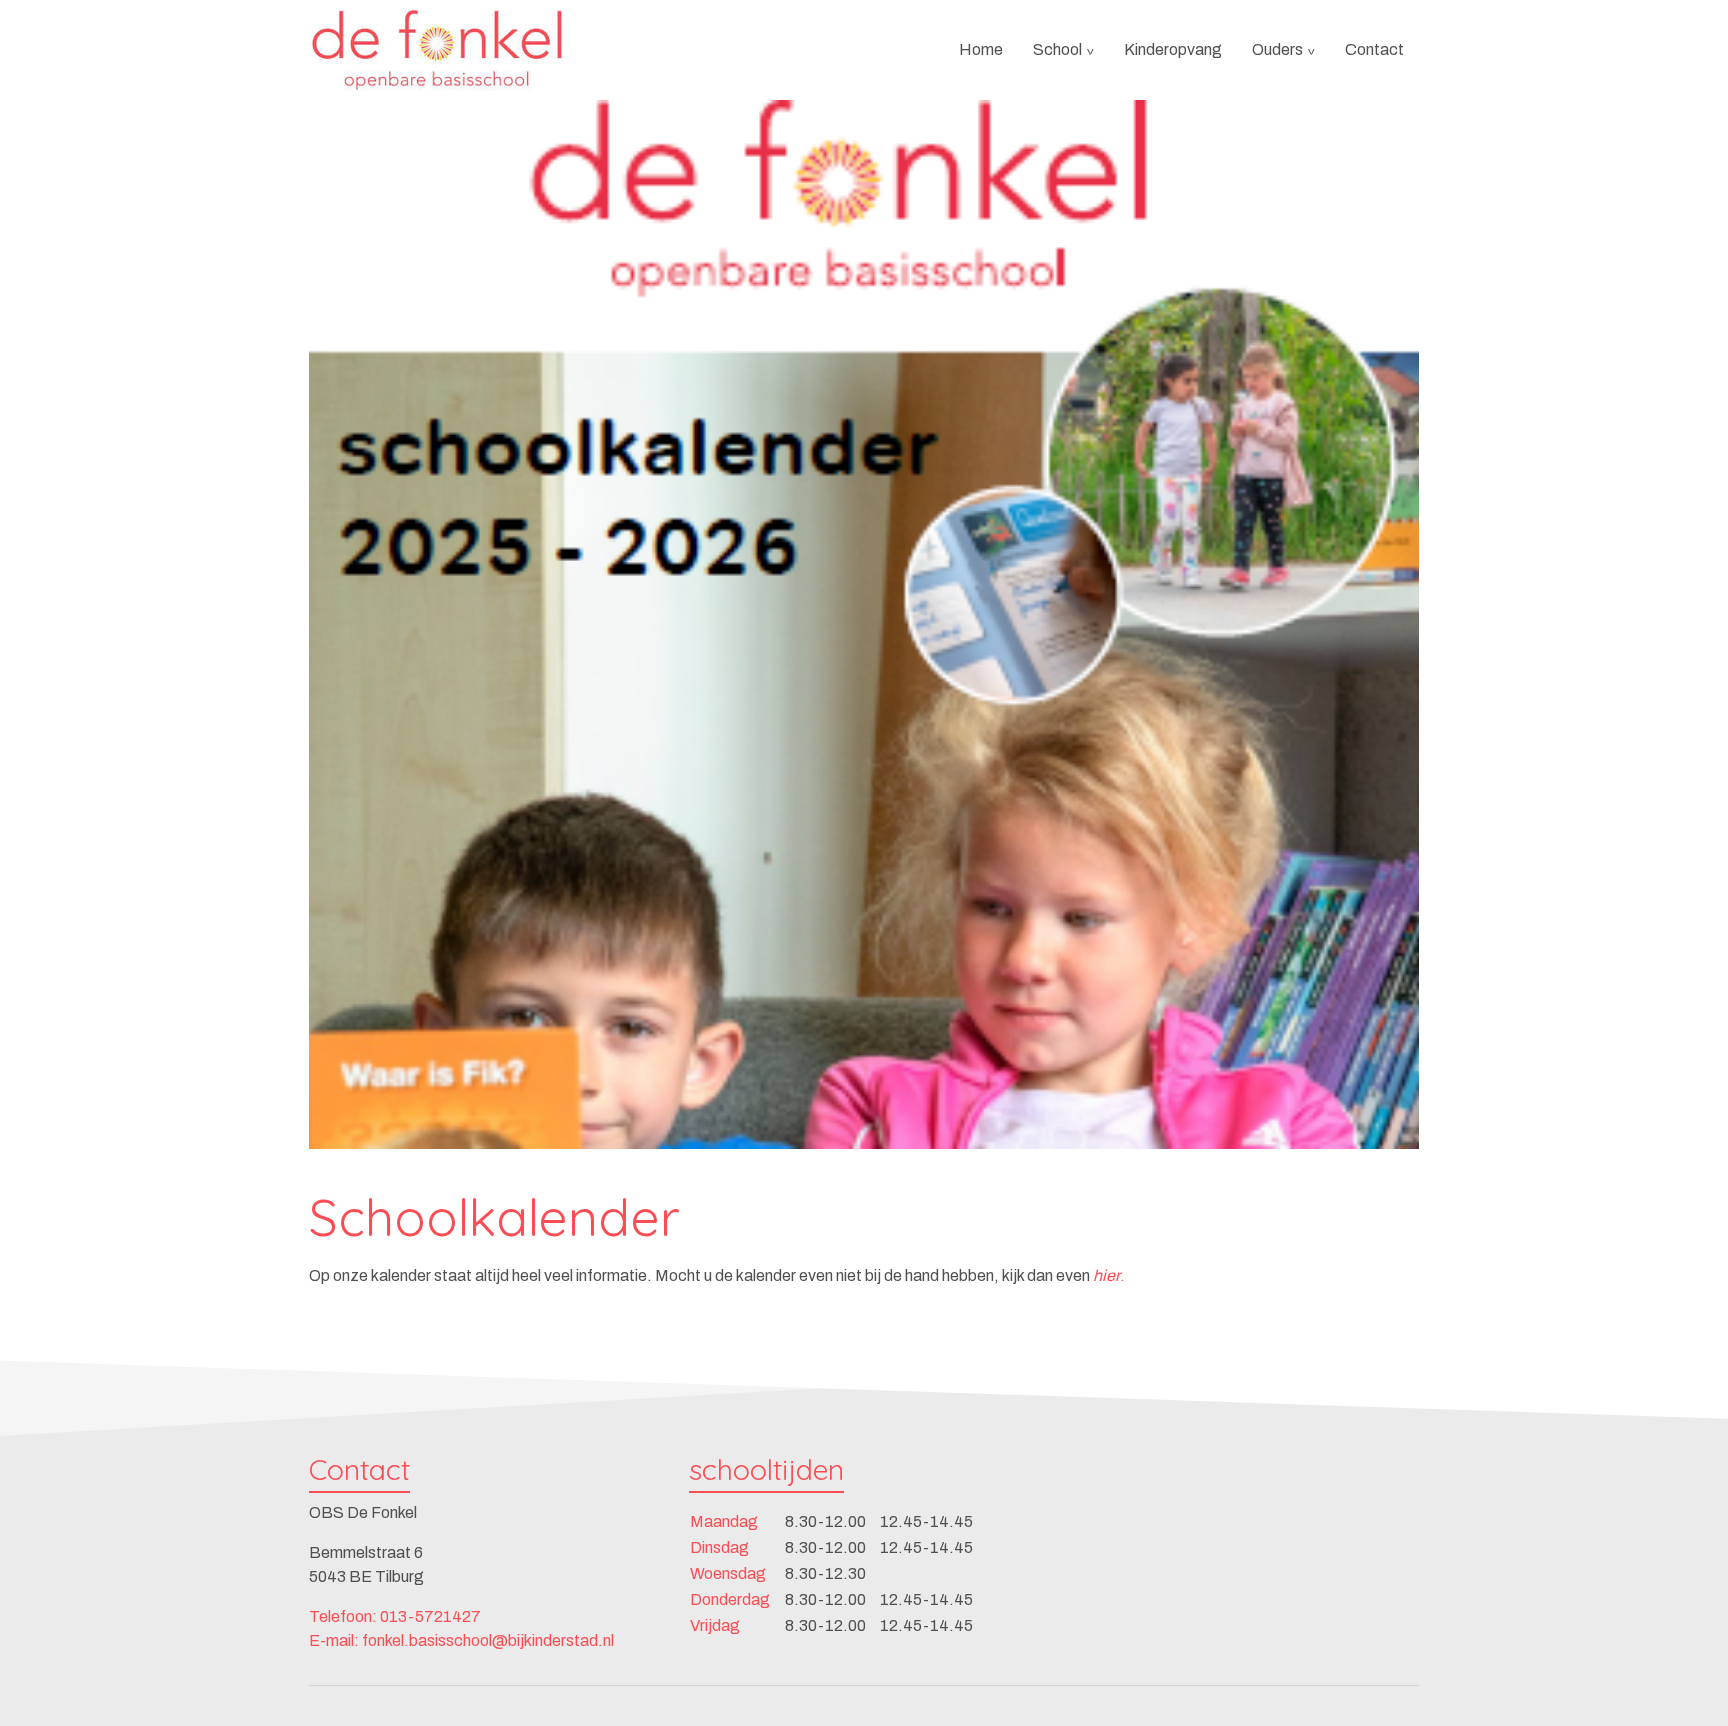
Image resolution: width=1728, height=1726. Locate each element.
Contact (1374, 49)
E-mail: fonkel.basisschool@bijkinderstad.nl (461, 1640)
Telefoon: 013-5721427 (395, 1616)
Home (981, 49)
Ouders (1277, 49)
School (1057, 49)
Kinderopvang (1173, 49)
